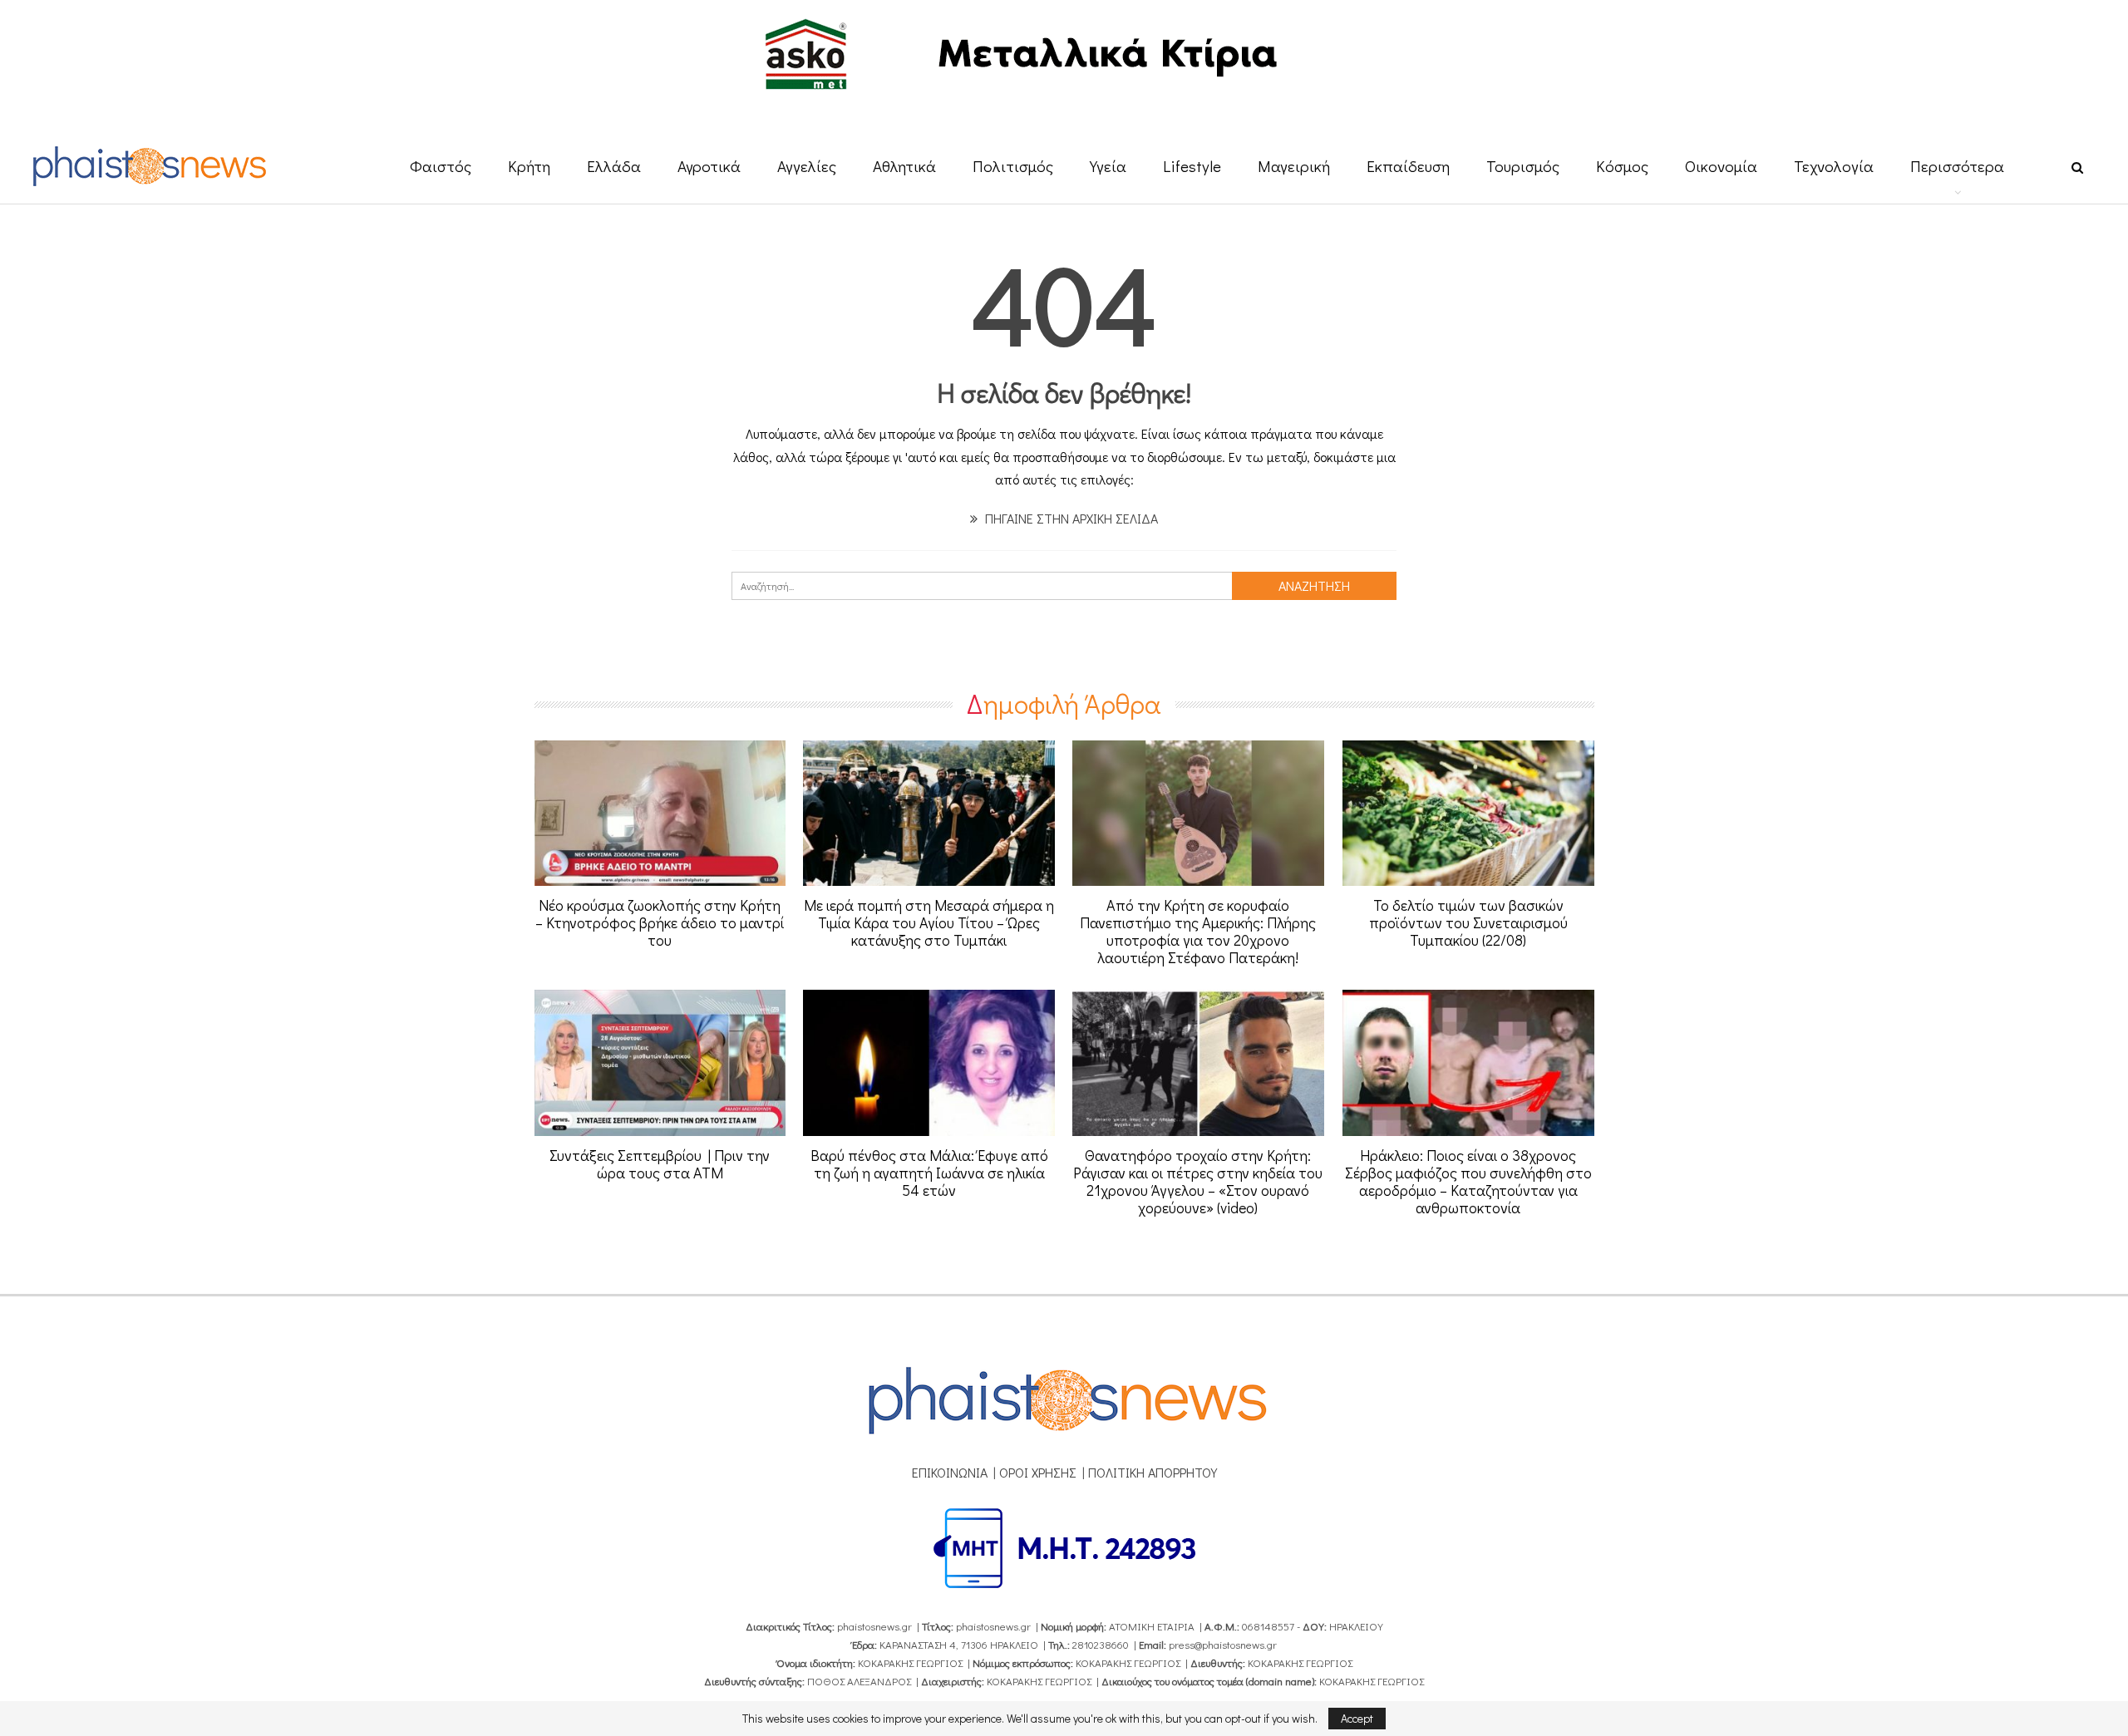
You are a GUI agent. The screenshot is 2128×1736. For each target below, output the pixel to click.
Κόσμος (1622, 166)
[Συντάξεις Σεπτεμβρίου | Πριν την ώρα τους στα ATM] (660, 1063)
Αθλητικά (904, 166)
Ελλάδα (614, 166)
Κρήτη (529, 166)
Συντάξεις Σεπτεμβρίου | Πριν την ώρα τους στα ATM (660, 1164)
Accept (1357, 1718)
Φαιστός (441, 166)
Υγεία (1108, 166)
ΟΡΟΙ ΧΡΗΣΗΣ (1038, 1472)
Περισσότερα (1957, 166)
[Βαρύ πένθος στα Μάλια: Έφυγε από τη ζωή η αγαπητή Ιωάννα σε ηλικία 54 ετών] (929, 1063)
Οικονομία (1721, 166)
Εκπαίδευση (1408, 166)
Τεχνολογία (1834, 166)
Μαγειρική (1294, 166)
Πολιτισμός (1013, 166)
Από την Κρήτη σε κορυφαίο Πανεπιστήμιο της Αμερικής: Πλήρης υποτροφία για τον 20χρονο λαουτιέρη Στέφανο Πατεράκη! (1198, 931)
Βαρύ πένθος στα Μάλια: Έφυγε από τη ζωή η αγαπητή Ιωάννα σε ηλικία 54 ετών (929, 1173)
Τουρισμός (1523, 166)
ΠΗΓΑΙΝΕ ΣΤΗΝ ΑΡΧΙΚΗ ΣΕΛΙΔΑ (1070, 518)
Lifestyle (1192, 166)
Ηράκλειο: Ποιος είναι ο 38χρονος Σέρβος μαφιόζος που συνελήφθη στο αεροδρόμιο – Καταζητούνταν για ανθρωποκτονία (1468, 1181)
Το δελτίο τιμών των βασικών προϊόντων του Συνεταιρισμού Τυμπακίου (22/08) (1468, 922)
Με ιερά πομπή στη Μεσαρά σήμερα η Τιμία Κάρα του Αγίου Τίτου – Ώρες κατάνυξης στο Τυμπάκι (929, 922)
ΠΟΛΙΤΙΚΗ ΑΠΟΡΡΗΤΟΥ (1153, 1472)
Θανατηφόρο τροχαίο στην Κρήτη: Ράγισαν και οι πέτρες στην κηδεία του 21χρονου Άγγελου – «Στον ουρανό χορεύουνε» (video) (1198, 1181)
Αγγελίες (807, 166)
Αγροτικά (709, 166)
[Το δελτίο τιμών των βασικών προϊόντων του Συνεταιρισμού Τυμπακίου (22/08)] (1468, 814)
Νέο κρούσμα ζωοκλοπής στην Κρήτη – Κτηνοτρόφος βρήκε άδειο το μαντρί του (660, 922)
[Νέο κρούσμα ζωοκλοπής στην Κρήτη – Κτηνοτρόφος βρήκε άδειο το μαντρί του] (660, 814)
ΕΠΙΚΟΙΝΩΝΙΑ (950, 1472)
